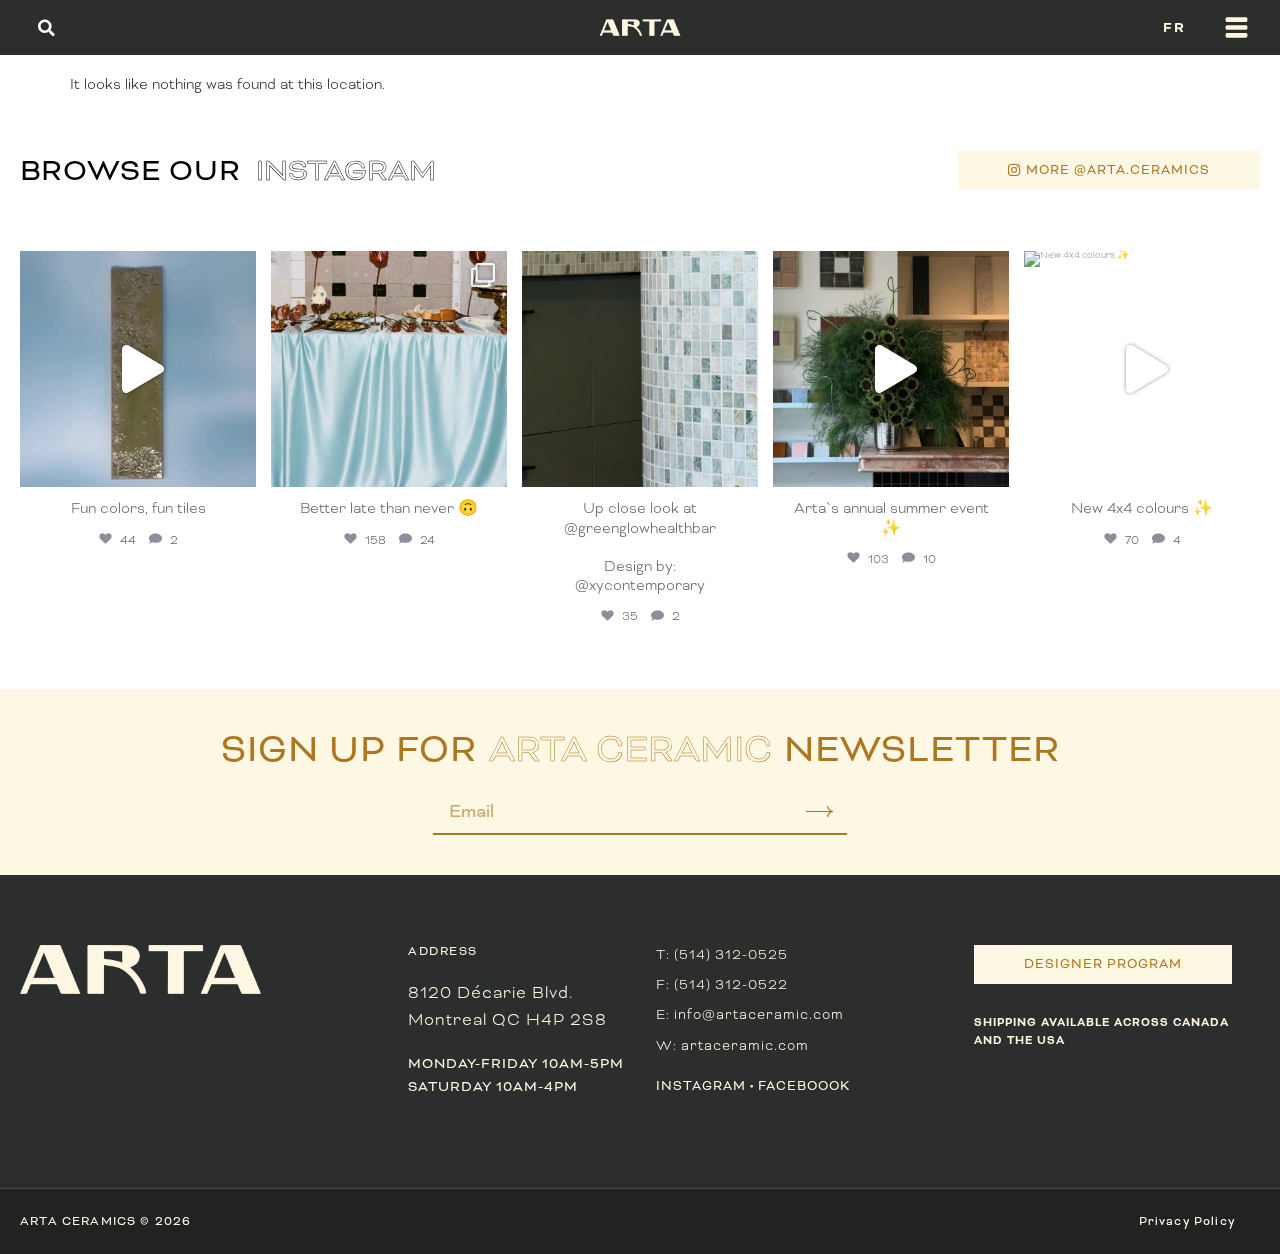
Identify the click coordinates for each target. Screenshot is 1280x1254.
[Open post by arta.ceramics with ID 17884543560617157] (138, 369)
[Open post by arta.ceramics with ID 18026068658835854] (891, 369)
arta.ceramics (136, 270)
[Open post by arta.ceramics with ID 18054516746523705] (640, 369)
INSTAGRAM (701, 1086)
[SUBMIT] (805, 818)
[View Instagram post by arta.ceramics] (236, 462)
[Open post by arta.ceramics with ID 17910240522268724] (389, 369)
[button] (46, 27)
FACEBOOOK (804, 1086)
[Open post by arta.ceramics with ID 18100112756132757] (1142, 369)
